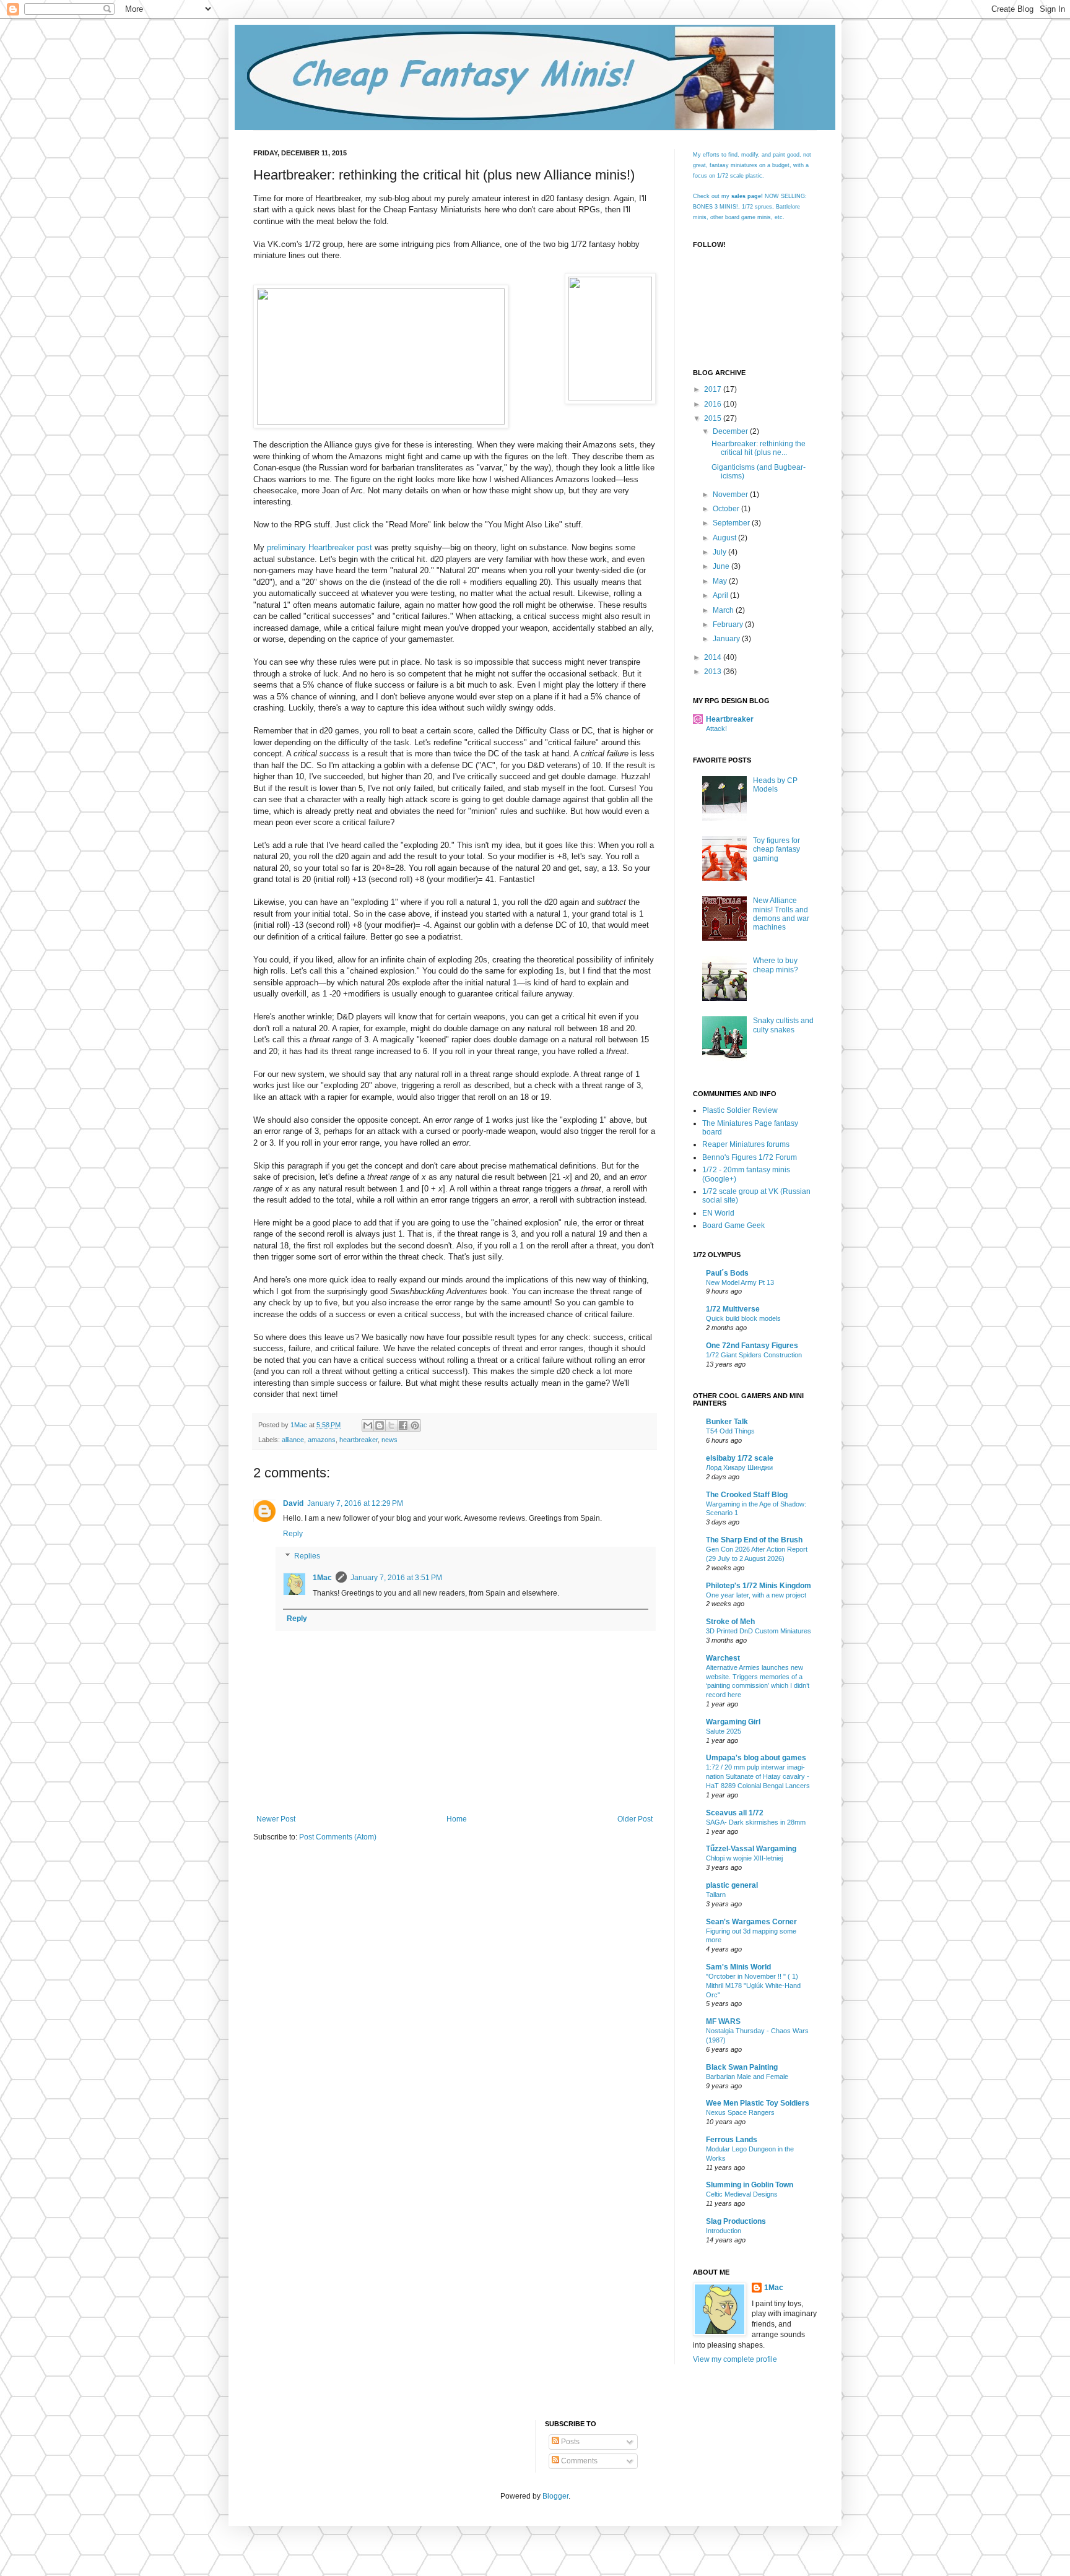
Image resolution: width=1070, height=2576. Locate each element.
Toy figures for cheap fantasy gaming (776, 849)
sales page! (747, 196)
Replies (307, 1556)
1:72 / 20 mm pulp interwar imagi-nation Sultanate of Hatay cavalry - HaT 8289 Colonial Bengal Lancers (758, 1776)
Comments (578, 2461)
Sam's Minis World (738, 1967)
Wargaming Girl (733, 1722)
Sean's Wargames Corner (751, 1922)
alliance (293, 1440)
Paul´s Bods (727, 1273)
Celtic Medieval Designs (742, 2194)
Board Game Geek (733, 1225)
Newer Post (276, 1819)
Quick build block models (743, 1318)
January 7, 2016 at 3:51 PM (396, 1578)
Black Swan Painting (742, 2067)
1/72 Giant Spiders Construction (754, 1355)
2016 (714, 404)
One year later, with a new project (756, 1595)
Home (457, 1819)
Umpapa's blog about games (756, 1758)
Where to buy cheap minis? (776, 965)
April (721, 595)
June (722, 566)
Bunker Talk (727, 1422)
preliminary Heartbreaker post (320, 547)
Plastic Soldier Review (740, 1110)
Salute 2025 (724, 1731)
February (729, 625)
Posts (569, 2442)
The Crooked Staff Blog (747, 1495)
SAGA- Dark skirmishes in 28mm (756, 1822)
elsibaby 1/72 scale (740, 1458)
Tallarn (716, 1895)
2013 (714, 672)
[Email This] (368, 1425)
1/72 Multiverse (733, 1309)
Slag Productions (736, 2221)
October (727, 509)
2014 (714, 657)
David (293, 1503)
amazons (322, 1440)
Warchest (723, 1658)
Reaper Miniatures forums (746, 1144)
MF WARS (723, 2021)
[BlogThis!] (380, 1425)
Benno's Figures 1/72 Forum (750, 1157)
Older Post (635, 1819)
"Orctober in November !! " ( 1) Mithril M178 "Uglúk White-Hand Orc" (753, 1986)
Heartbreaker (730, 719)
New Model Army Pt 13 (740, 1282)
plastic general (732, 1885)
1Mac (322, 1578)
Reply (293, 1534)
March (724, 610)
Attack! (716, 728)
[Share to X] (391, 1425)
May (721, 581)
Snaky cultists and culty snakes (783, 1025)
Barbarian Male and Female (747, 2077)
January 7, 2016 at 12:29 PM (355, 1503)
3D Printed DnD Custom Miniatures (759, 1631)
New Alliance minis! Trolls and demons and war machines (781, 914)
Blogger (555, 2496)
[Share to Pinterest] (415, 1425)
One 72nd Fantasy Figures (752, 1346)
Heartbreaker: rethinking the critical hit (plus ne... (759, 448)
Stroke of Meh (730, 1622)
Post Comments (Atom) (338, 1837)
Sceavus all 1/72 (735, 1813)
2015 (714, 418)
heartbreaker (359, 1440)
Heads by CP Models (775, 785)
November (731, 495)
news (389, 1440)
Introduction (724, 2231)
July (720, 552)
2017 (714, 389)
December (731, 431)
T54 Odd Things (730, 1431)
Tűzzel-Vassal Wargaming (751, 1849)
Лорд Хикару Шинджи (739, 1467)
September (732, 523)
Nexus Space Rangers (740, 2112)
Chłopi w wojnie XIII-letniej (744, 1858)
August (725, 538)
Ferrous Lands (732, 2140)
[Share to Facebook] (403, 1425)
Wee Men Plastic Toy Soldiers (758, 2103)
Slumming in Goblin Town (750, 2185)
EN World (718, 1213)
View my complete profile (735, 2359)
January (727, 639)
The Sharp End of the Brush (754, 1540)
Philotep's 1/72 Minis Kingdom (759, 1586)
